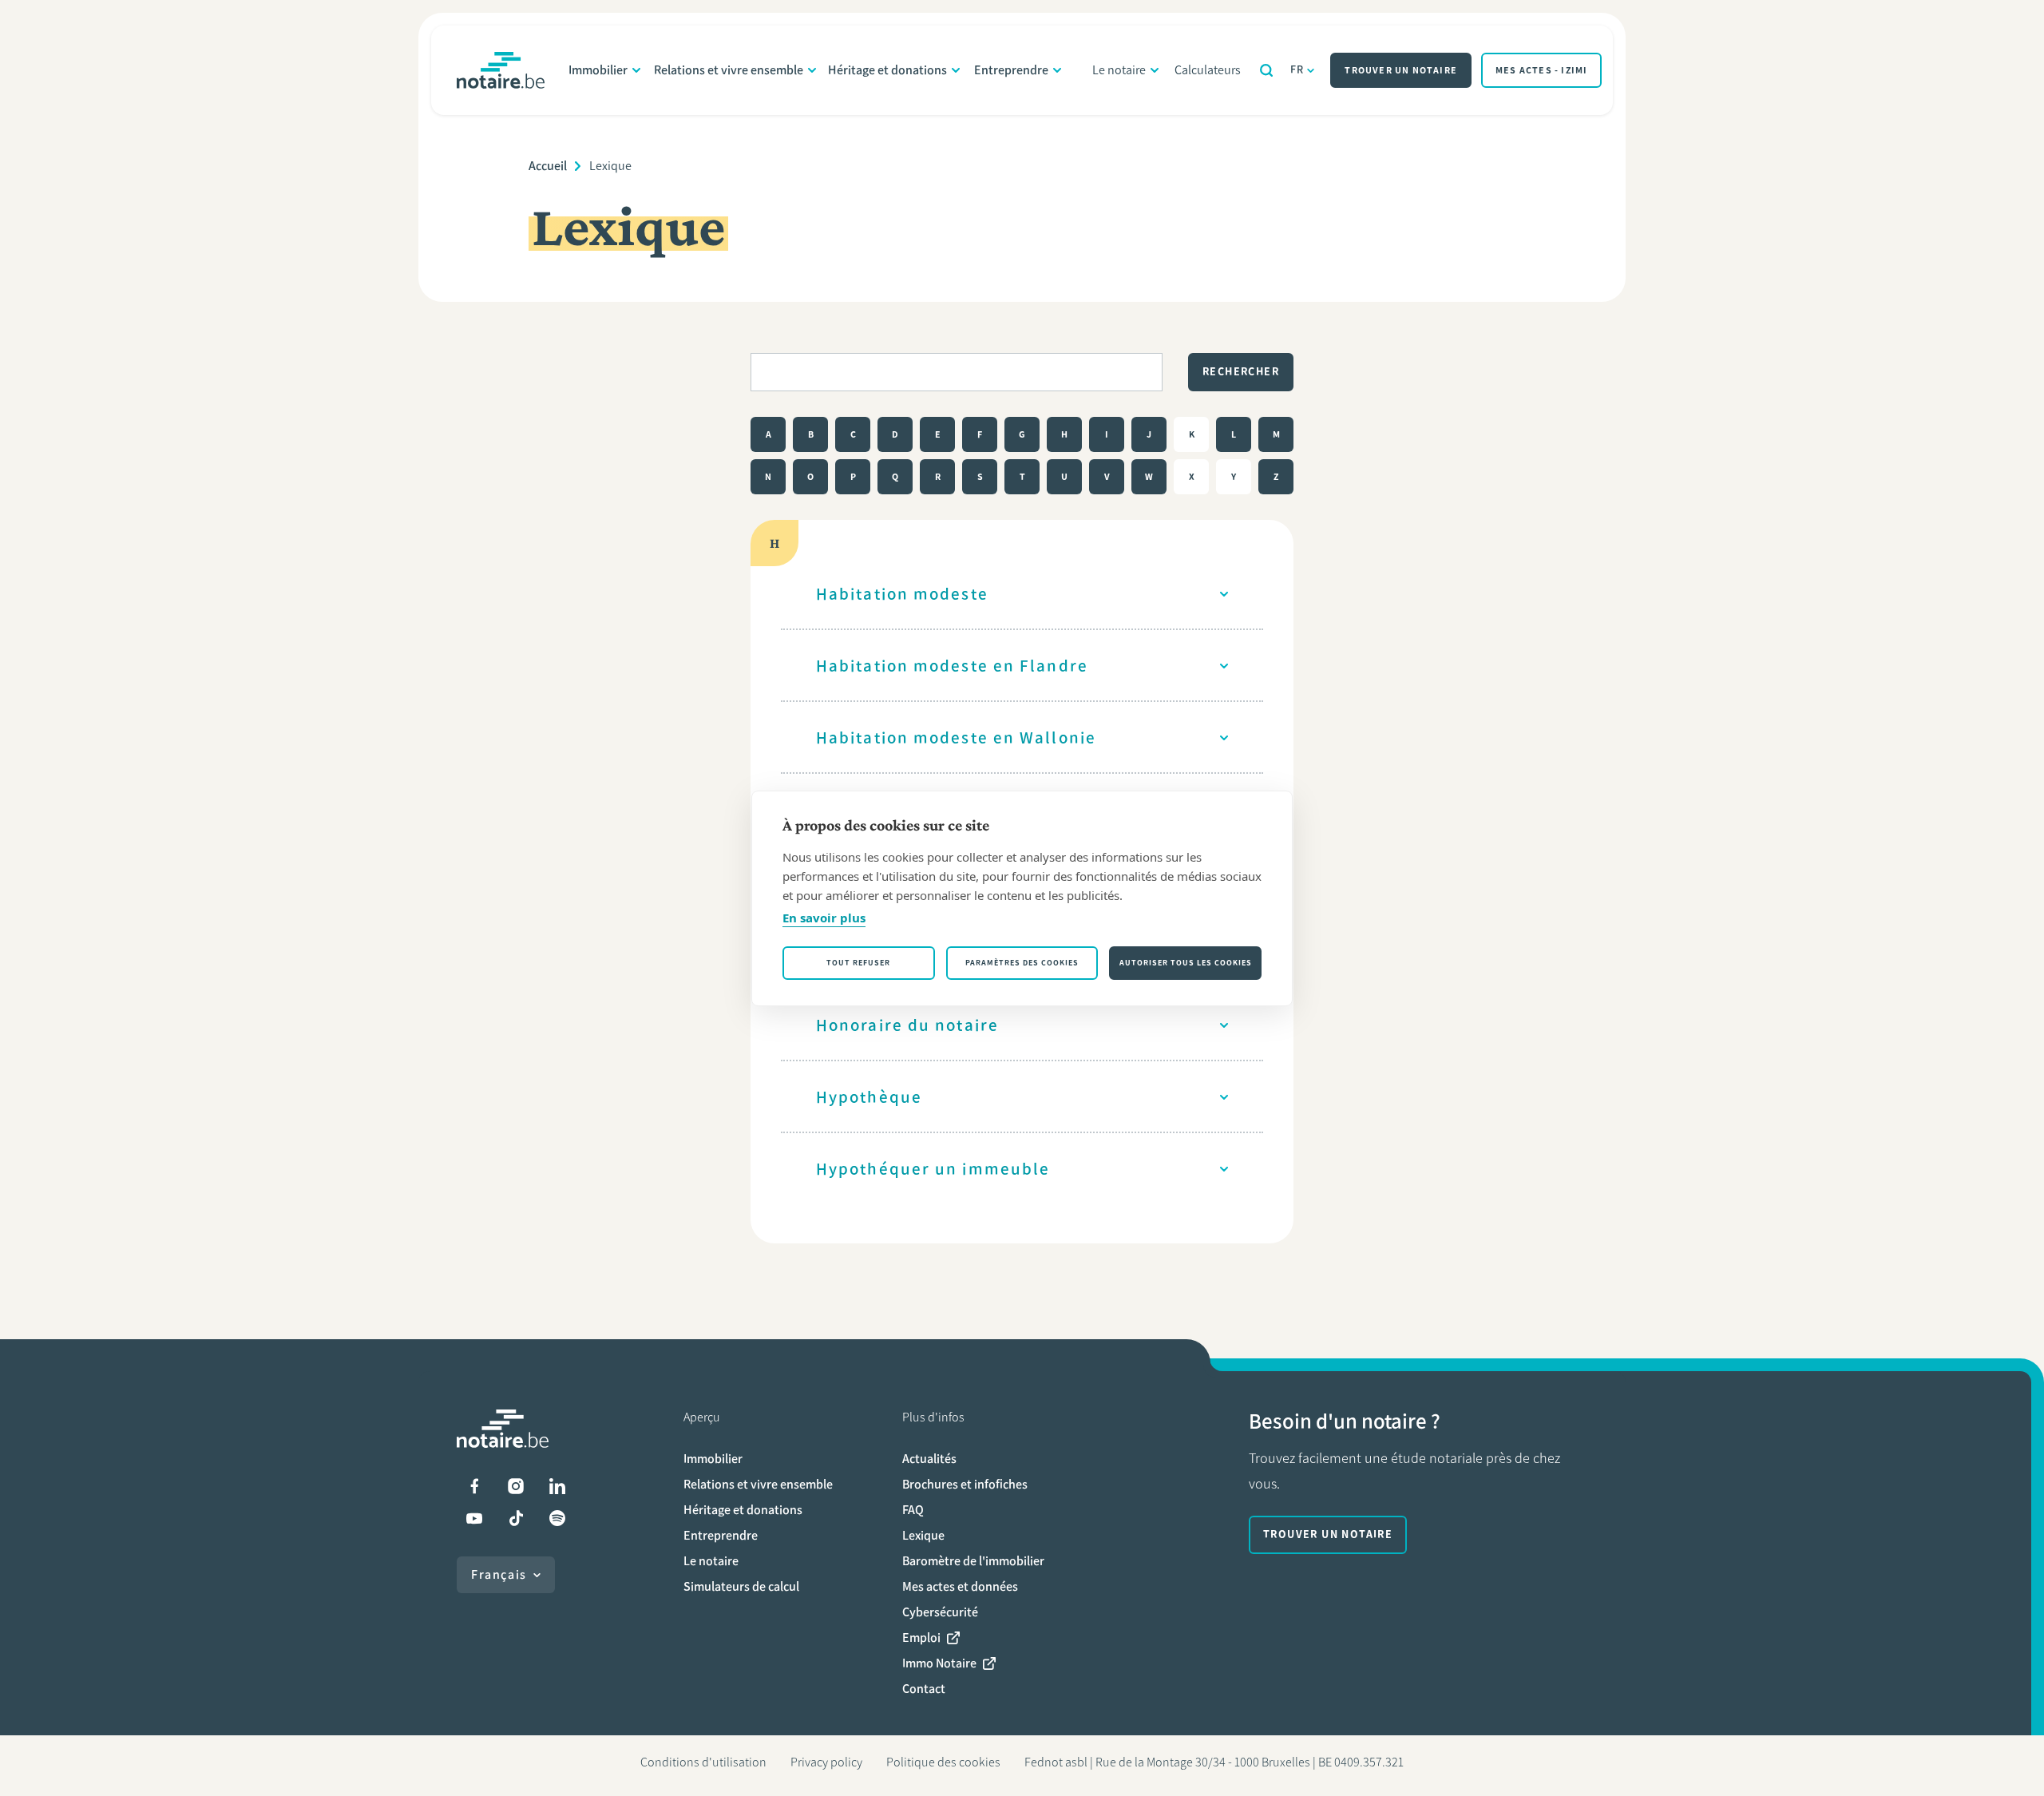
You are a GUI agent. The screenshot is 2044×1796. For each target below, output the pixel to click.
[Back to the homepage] (501, 70)
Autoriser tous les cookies (1186, 963)
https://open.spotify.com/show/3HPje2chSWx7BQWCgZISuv (557, 1518)
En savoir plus (824, 918)
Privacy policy (826, 1762)
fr (1297, 70)
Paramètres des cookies (1022, 963)
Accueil (548, 166)
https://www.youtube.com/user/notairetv (474, 1518)
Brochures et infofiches (965, 1484)
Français (499, 1574)
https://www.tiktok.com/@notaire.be (516, 1518)
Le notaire (1119, 70)
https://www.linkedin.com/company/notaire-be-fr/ (557, 1486)
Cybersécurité (940, 1612)
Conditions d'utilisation (703, 1762)
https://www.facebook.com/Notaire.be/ (474, 1486)
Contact (924, 1689)
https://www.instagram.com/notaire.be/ (516, 1486)
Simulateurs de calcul (741, 1586)
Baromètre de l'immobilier (973, 1561)
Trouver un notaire (1401, 70)
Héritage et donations (887, 70)
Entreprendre (1011, 70)
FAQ (913, 1510)
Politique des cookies (943, 1762)
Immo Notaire (939, 1663)
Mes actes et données (960, 1586)
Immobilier (598, 70)
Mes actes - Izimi (1541, 70)
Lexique (923, 1535)
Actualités (929, 1459)
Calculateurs (1208, 70)
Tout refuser (858, 963)
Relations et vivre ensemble (729, 70)
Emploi (921, 1637)
